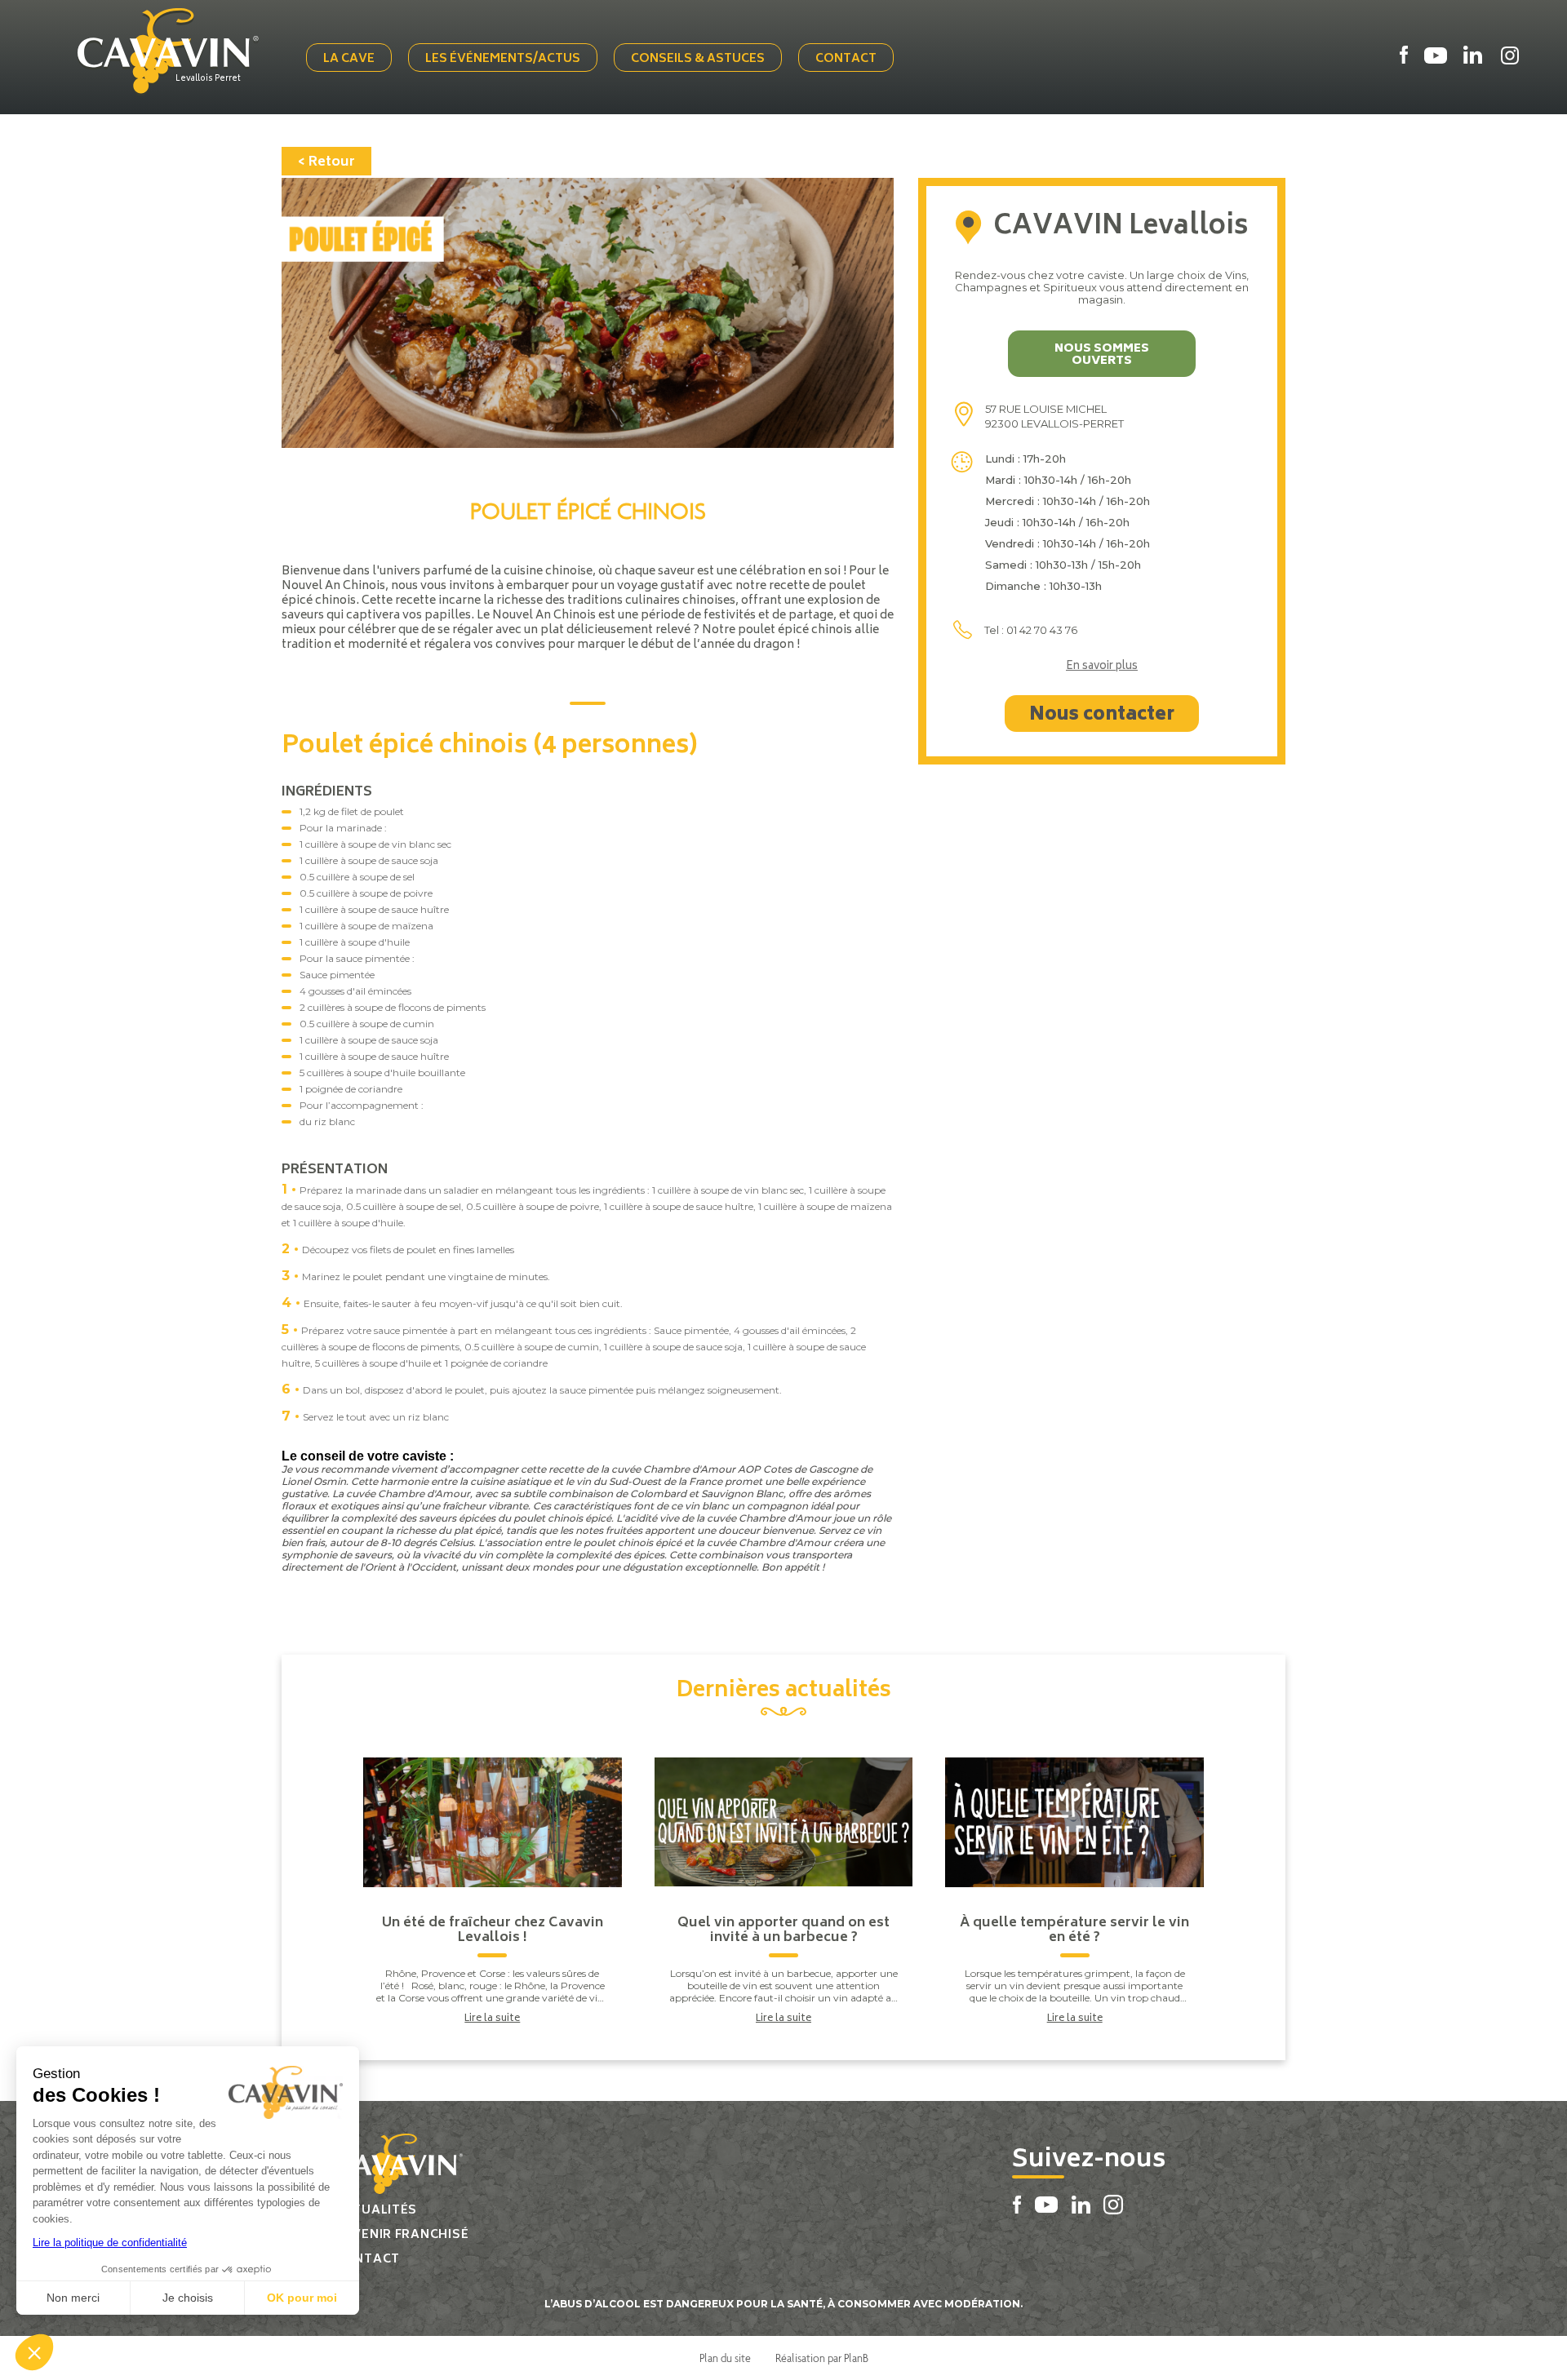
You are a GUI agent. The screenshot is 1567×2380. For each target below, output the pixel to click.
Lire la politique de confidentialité (110, 2243)
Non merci (73, 2298)
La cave (349, 59)
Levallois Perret (208, 79)
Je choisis (188, 2298)
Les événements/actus (503, 59)
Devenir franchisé (402, 2235)
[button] (34, 2352)
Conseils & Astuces (698, 59)
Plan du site (725, 2358)
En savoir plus (1102, 667)
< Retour (326, 162)
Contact (846, 59)
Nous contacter (1102, 716)
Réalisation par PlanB (822, 2358)
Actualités (376, 2211)
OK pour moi (302, 2298)
